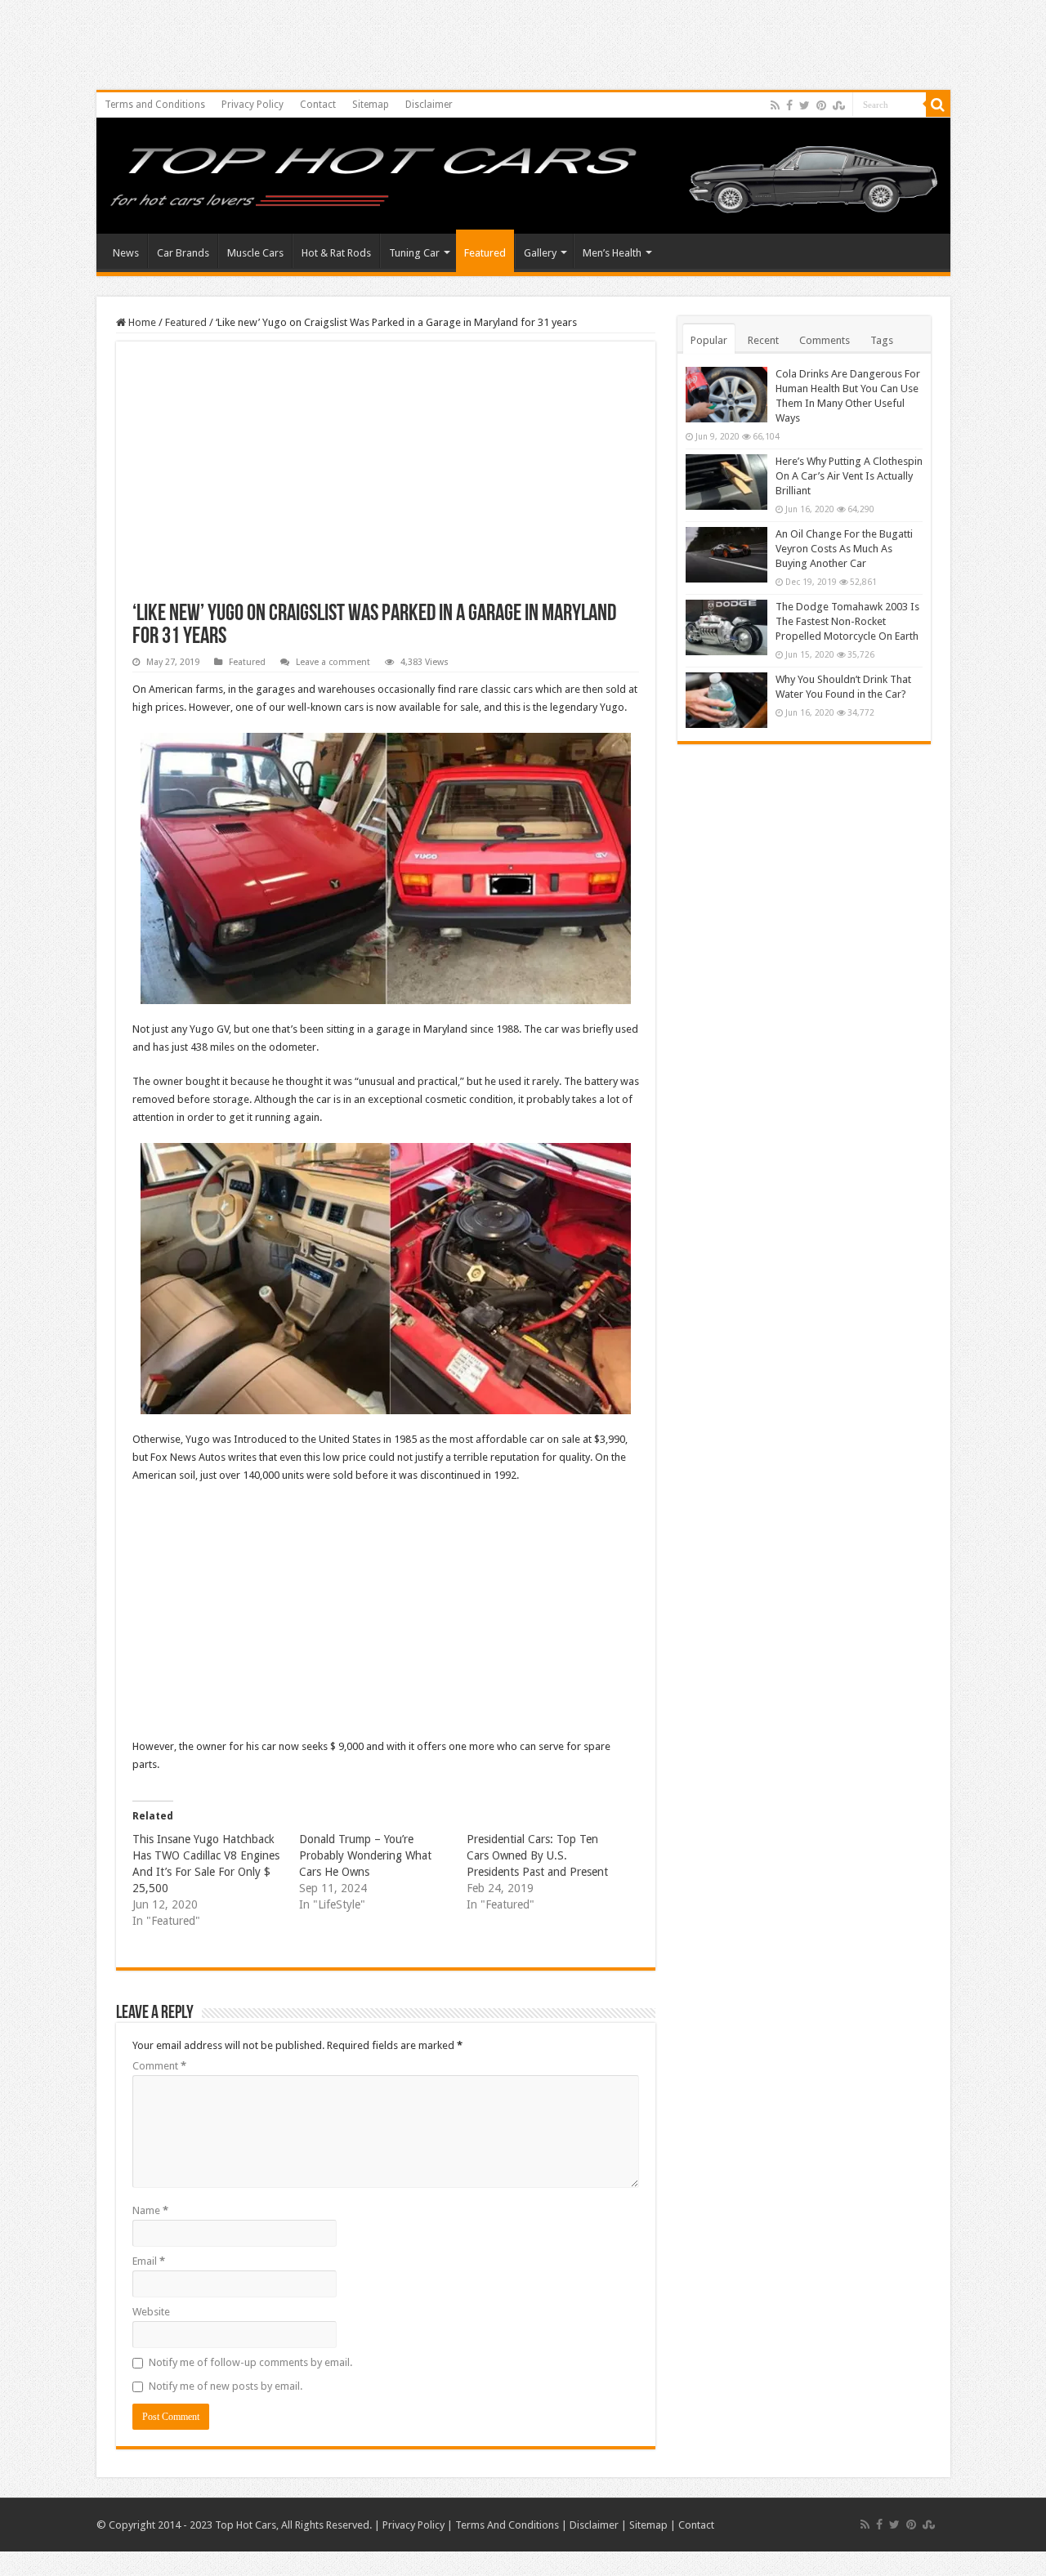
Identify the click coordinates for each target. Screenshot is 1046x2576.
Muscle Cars (255, 253)
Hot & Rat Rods (336, 253)
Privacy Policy (253, 105)
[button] (386, 868)
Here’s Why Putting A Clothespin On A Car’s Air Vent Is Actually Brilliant (849, 476)
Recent (763, 340)
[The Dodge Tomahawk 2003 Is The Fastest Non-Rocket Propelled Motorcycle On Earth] (726, 627)
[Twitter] (805, 105)
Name (150, 2210)
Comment (159, 2066)
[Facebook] (789, 105)
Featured (485, 253)
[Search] (938, 105)
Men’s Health (612, 253)
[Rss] (775, 105)
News (126, 253)
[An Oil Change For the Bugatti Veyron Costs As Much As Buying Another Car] (726, 555)
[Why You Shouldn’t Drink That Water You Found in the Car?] (726, 700)
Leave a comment (333, 662)
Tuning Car (414, 253)
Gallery (540, 253)
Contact (318, 105)
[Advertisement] (386, 480)
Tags (882, 340)
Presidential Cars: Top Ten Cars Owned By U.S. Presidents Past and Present (537, 1855)
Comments (825, 340)
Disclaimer (429, 105)
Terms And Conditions (507, 2525)
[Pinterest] (821, 105)
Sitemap (371, 105)
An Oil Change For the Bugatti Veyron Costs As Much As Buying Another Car (844, 549)
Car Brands (183, 253)
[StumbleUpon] (839, 105)
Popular (709, 340)
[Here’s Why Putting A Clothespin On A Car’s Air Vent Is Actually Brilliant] (726, 482)
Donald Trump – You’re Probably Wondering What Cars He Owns (365, 1855)
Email (149, 2261)
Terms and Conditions (155, 105)
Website (151, 2312)
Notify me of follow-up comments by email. (250, 2362)
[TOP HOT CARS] (523, 176)
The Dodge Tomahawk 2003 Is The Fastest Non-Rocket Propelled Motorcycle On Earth (847, 621)
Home (141, 322)
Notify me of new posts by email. (226, 2386)
